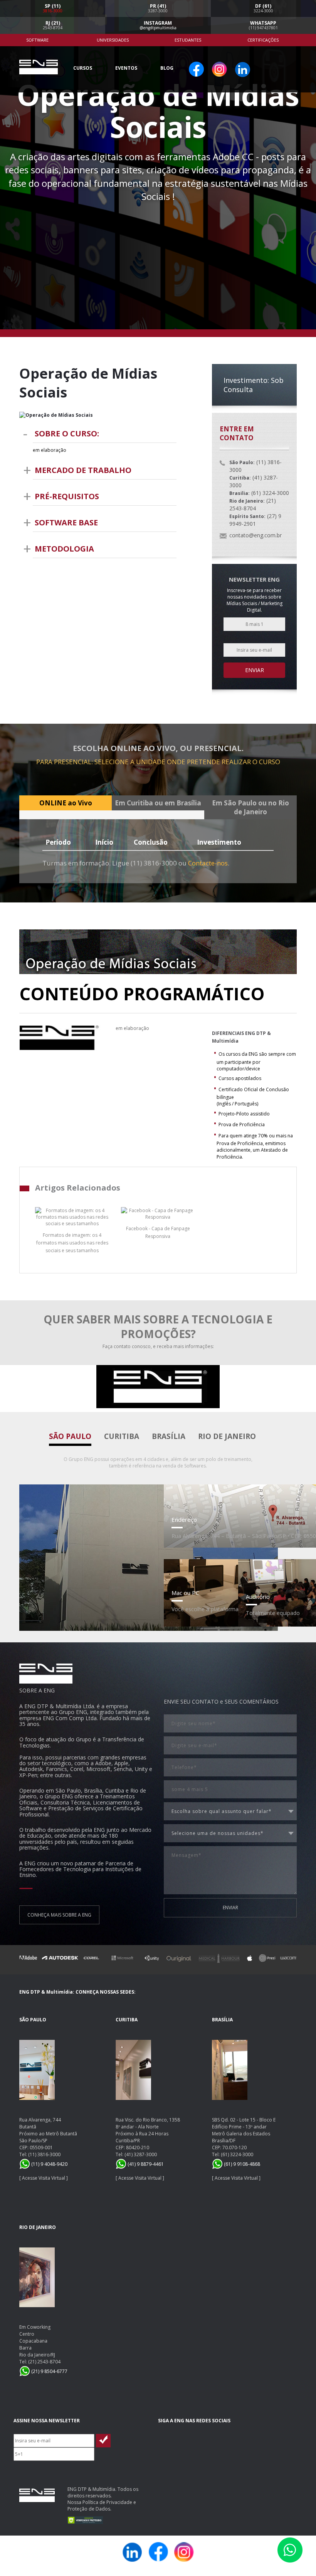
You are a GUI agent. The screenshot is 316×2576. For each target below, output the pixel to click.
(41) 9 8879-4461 (145, 2164)
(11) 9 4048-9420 (49, 2164)
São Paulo (70, 1436)
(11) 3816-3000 (44, 2154)
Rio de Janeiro (227, 1436)
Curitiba (122, 1436)
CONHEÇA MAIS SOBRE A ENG (59, 1915)
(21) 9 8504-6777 (49, 2371)
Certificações (263, 40)
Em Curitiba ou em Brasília (158, 803)
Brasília (169, 1436)
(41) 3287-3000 (141, 2154)
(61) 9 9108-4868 (241, 2164)
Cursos (83, 68)
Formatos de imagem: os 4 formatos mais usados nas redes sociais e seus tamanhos (72, 1243)
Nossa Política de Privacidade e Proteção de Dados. (102, 2506)
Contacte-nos (208, 863)
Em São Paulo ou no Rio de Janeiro (250, 807)
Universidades (113, 40)
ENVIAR (230, 1908)
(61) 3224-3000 (237, 2154)
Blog (167, 68)
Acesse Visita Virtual (44, 2178)
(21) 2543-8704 (44, 2362)
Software (37, 40)
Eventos (126, 68)
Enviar (255, 670)
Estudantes (188, 40)
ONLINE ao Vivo (66, 803)
